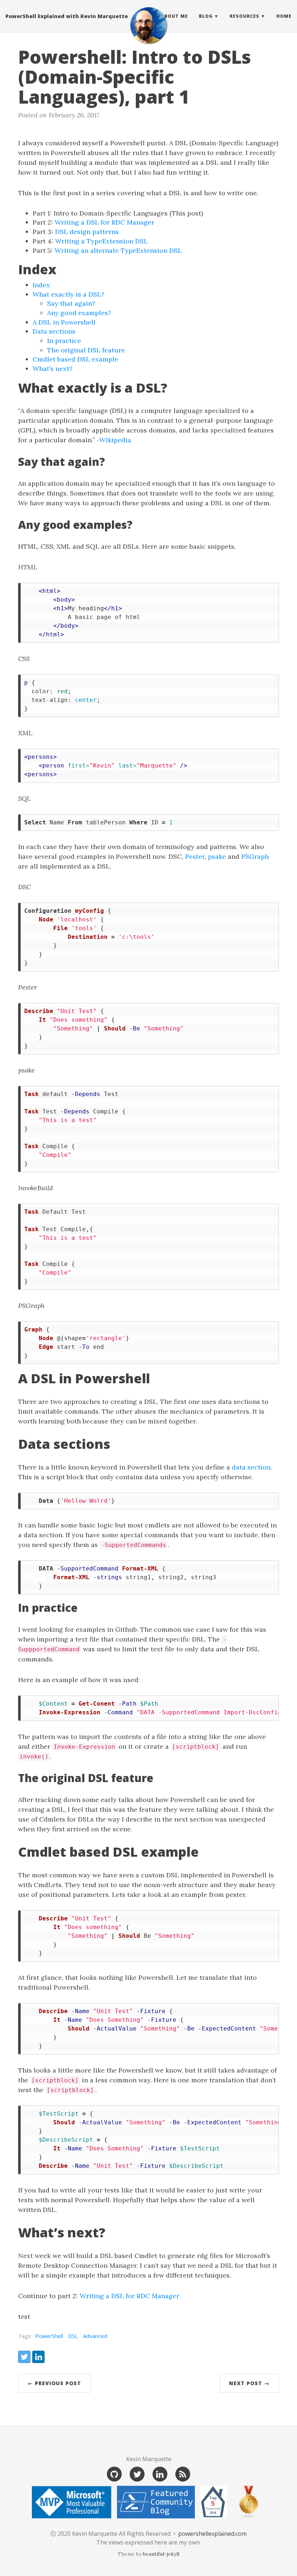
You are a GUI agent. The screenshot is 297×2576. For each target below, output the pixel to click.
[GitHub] (114, 2474)
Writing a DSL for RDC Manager (104, 222)
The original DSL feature (86, 350)
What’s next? (53, 369)
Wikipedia (115, 440)
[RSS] (183, 2474)
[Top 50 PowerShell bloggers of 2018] (214, 2502)
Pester (195, 856)
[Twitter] (137, 2474)
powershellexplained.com (212, 2534)
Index (41, 285)
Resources (244, 16)
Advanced (95, 2336)
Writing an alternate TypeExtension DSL (118, 250)
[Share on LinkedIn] (38, 2357)
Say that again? (71, 303)
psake (217, 856)
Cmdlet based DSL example (75, 359)
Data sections (54, 331)
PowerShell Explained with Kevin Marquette (67, 16)
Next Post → (249, 2383)
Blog (206, 16)
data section (251, 1467)
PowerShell (49, 2336)
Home (284, 16)
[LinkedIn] (160, 2474)
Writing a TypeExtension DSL (101, 241)
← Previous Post (54, 2383)
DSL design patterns (87, 232)
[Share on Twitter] (24, 2357)
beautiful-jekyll (161, 2554)
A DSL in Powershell (64, 322)
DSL (73, 2336)
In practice (64, 341)
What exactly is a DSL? (68, 294)
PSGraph (255, 856)
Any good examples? (79, 313)
